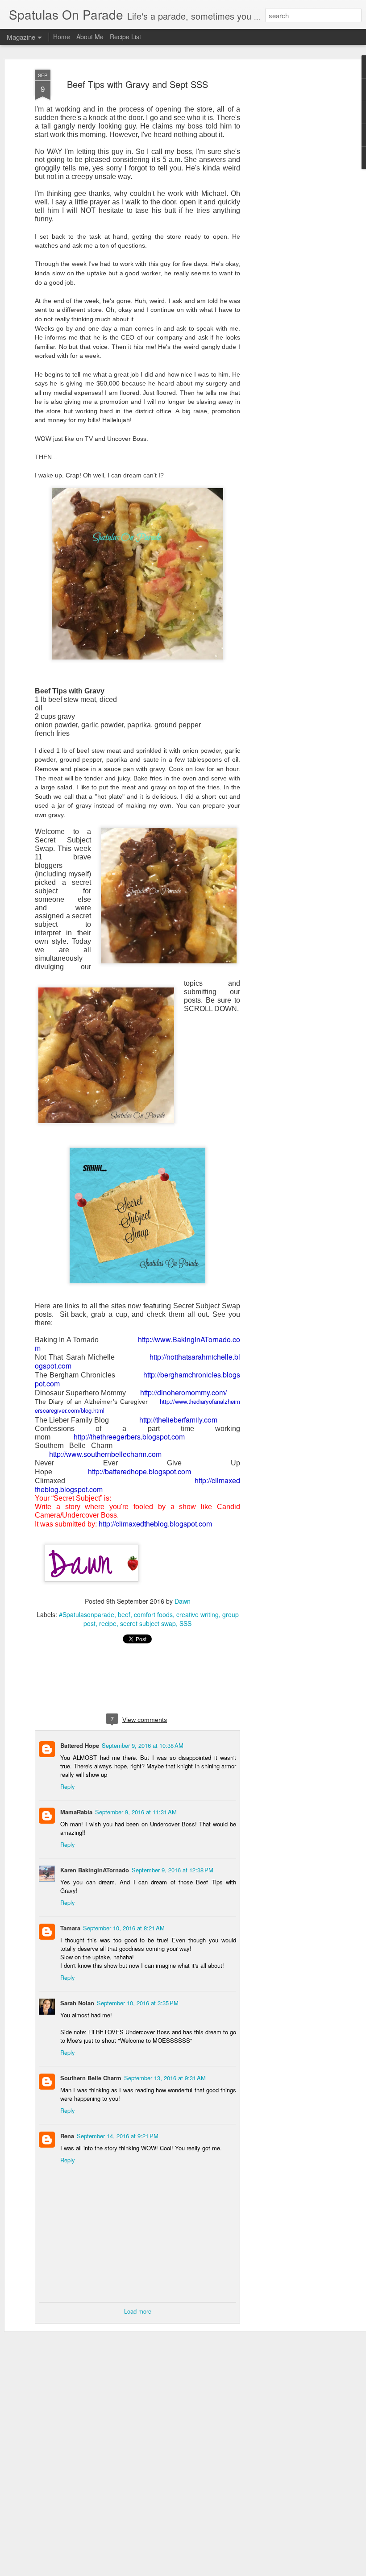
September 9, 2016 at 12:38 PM (173, 1870)
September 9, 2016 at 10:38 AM (143, 1745)
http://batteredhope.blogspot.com (139, 1471)
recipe (108, 1623)
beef (124, 1614)
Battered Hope (80, 1745)
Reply (68, 1786)
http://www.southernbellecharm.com (105, 1454)
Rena (67, 2136)
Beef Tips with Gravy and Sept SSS (137, 84)
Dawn (183, 1601)
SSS (185, 1623)
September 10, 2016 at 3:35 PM (138, 2003)
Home (62, 37)
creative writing (198, 1614)
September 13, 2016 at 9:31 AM (165, 2078)
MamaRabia (76, 1812)
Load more (138, 2311)
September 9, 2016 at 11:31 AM (136, 1812)
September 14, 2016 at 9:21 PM (118, 2136)
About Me (90, 37)
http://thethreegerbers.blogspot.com (129, 1437)
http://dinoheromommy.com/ (183, 1392)
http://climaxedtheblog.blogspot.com (155, 1524)
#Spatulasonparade (87, 1614)
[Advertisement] (289, 210)
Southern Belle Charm (91, 2078)
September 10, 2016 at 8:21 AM (124, 1928)
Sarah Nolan (77, 2003)
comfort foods (153, 1614)
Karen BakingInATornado (95, 1870)
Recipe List (125, 37)
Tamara (70, 1928)
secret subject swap (148, 1623)
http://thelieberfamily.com (178, 1420)
